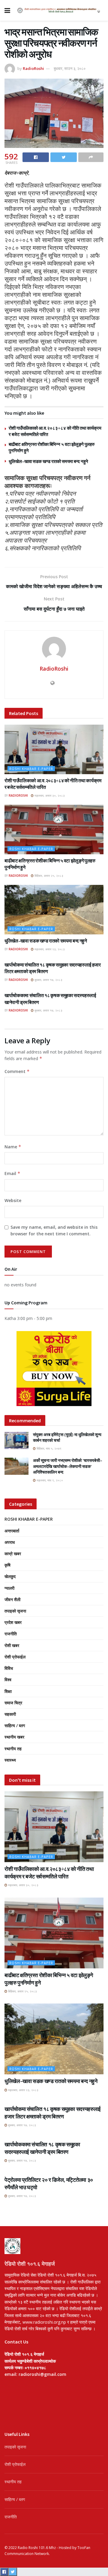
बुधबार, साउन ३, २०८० (70, 68)
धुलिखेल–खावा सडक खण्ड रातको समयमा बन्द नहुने (48, 461)
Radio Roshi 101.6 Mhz (37, 2548)
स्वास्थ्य (10, 1760)
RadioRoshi (33, 68)
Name (13, 1147)
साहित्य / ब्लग (15, 1725)
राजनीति (11, 1634)
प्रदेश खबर (13, 1622)
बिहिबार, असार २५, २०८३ (48, 876)
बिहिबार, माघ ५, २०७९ (49, 1448)
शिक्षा (8, 1691)
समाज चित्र (13, 1703)
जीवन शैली (12, 1599)
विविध (9, 1668)
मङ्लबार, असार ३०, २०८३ (49, 795)
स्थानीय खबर (14, 1737)
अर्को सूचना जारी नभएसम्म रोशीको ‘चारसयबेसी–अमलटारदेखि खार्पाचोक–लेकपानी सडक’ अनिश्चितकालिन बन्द (68, 1466)
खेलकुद (10, 1576)
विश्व (8, 1680)
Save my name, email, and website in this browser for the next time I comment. (54, 1230)
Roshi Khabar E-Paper (31, 769)
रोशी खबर (12, 1645)
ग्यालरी (9, 1588)
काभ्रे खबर (13, 1554)
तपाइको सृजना (15, 1611)
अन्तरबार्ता (12, 1531)
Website (13, 1200)
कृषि (7, 1565)
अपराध (10, 1542)
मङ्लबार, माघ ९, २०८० (49, 1480)
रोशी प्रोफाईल (15, 1657)
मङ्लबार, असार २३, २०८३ (49, 949)
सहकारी (10, 1714)
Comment (17, 1071)
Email (12, 1173)
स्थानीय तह (13, 1749)
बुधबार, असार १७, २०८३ (48, 980)
